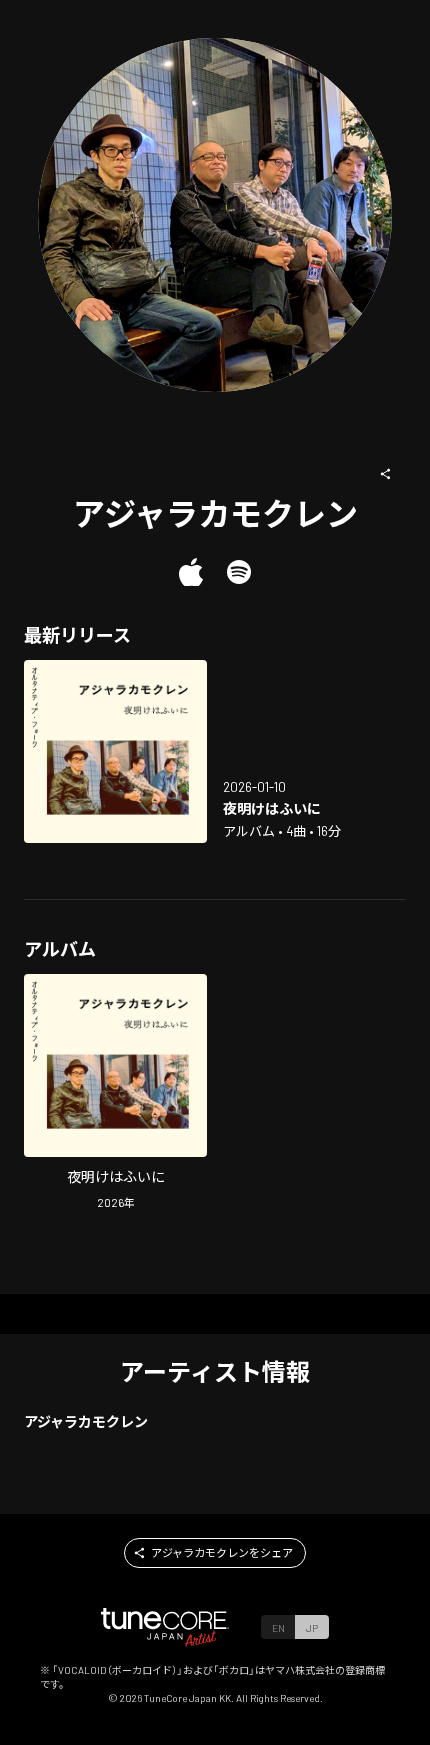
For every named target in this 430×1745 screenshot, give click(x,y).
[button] (386, 474)
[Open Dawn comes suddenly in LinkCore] (115, 751)
